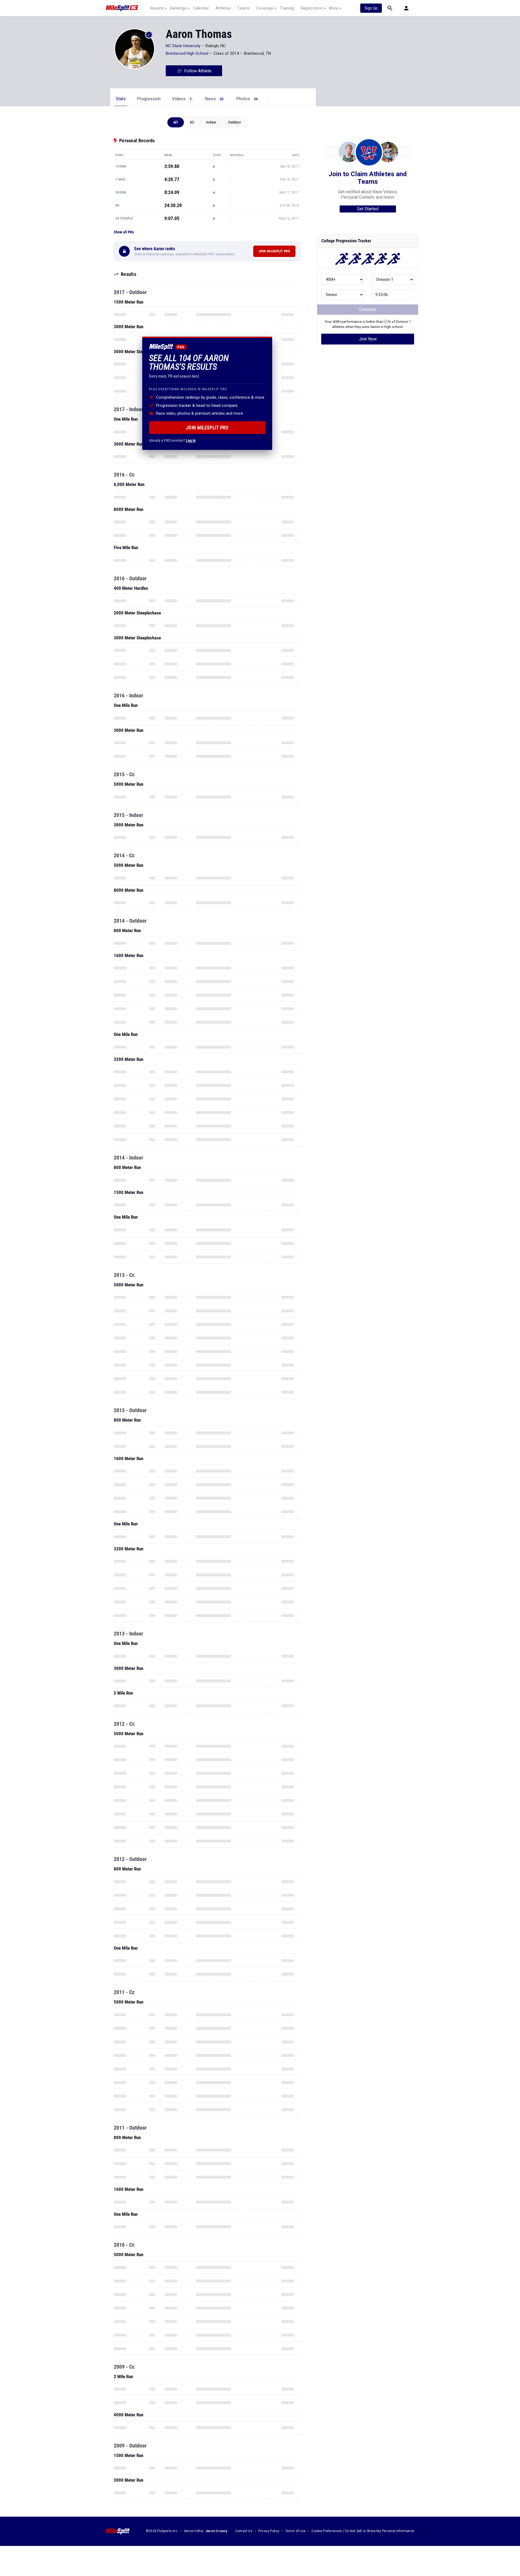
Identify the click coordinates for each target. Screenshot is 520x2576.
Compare (368, 309)
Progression (149, 99)
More (334, 8)
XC (192, 122)
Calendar (201, 8)
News (214, 99)
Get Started (368, 209)
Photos (247, 99)
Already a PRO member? (172, 440)
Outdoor (235, 122)
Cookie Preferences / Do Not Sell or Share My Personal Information (363, 2531)
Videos (182, 99)
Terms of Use (295, 2531)
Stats (121, 99)
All (176, 122)
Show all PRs (124, 232)
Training (287, 8)
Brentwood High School (187, 53)
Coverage (265, 8)
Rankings (178, 8)
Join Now (368, 339)
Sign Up (371, 8)
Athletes (223, 8)
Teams (243, 8)
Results (157, 8)
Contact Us (244, 2531)
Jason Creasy (216, 2531)
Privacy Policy (269, 2531)
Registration (312, 8)
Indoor (211, 122)
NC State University (183, 46)
